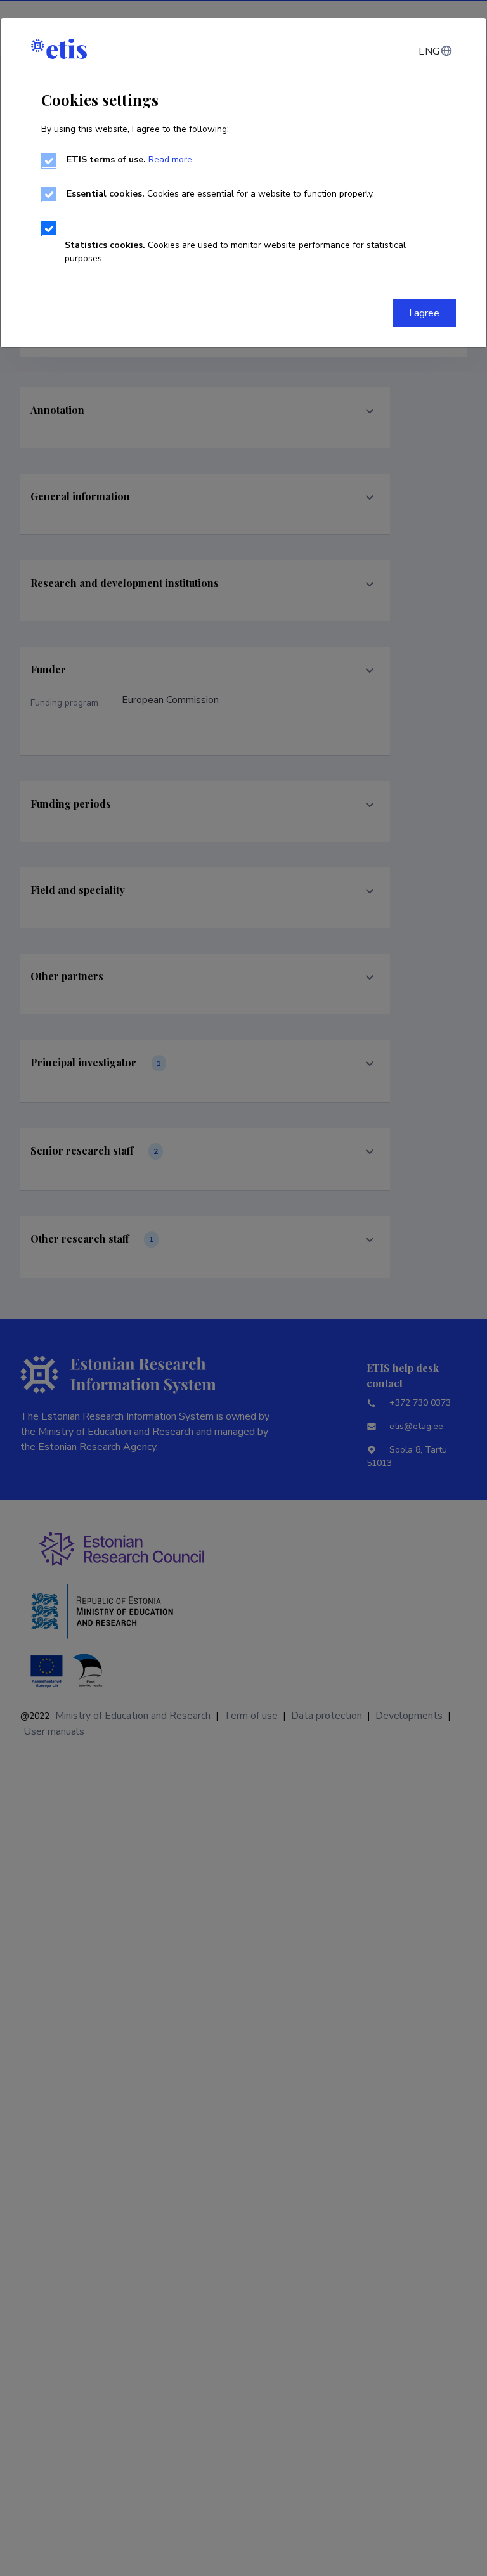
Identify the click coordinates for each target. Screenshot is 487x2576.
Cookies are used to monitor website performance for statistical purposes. (235, 252)
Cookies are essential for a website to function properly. (220, 194)
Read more (170, 159)
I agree (424, 313)
